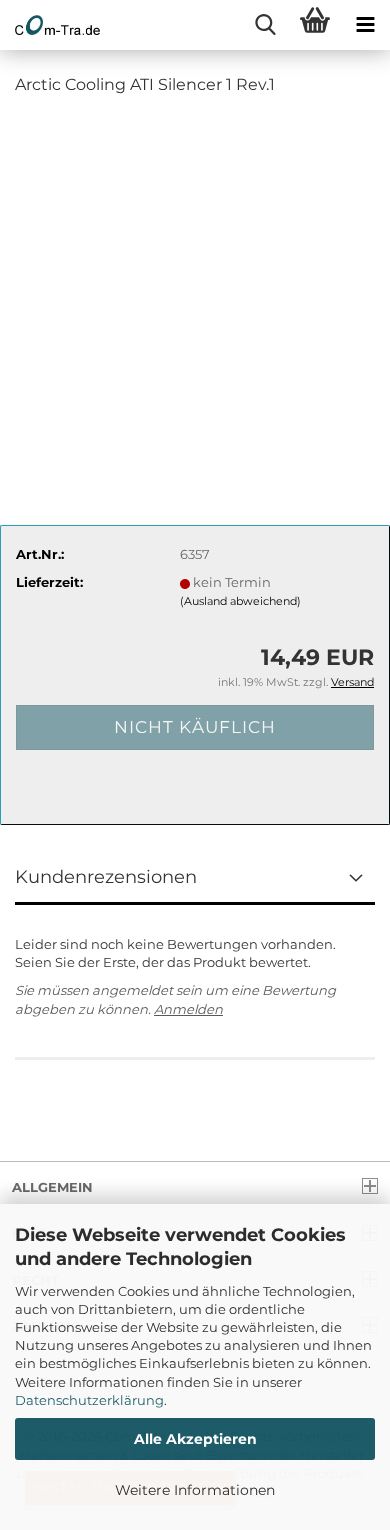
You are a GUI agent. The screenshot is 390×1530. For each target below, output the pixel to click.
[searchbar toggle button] (265, 25)
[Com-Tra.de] (50, 25)
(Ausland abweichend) (240, 601)
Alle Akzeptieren (195, 1439)
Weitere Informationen (195, 1490)
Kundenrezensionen (106, 877)
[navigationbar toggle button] (365, 25)
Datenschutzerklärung (89, 1400)
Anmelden (188, 1009)
